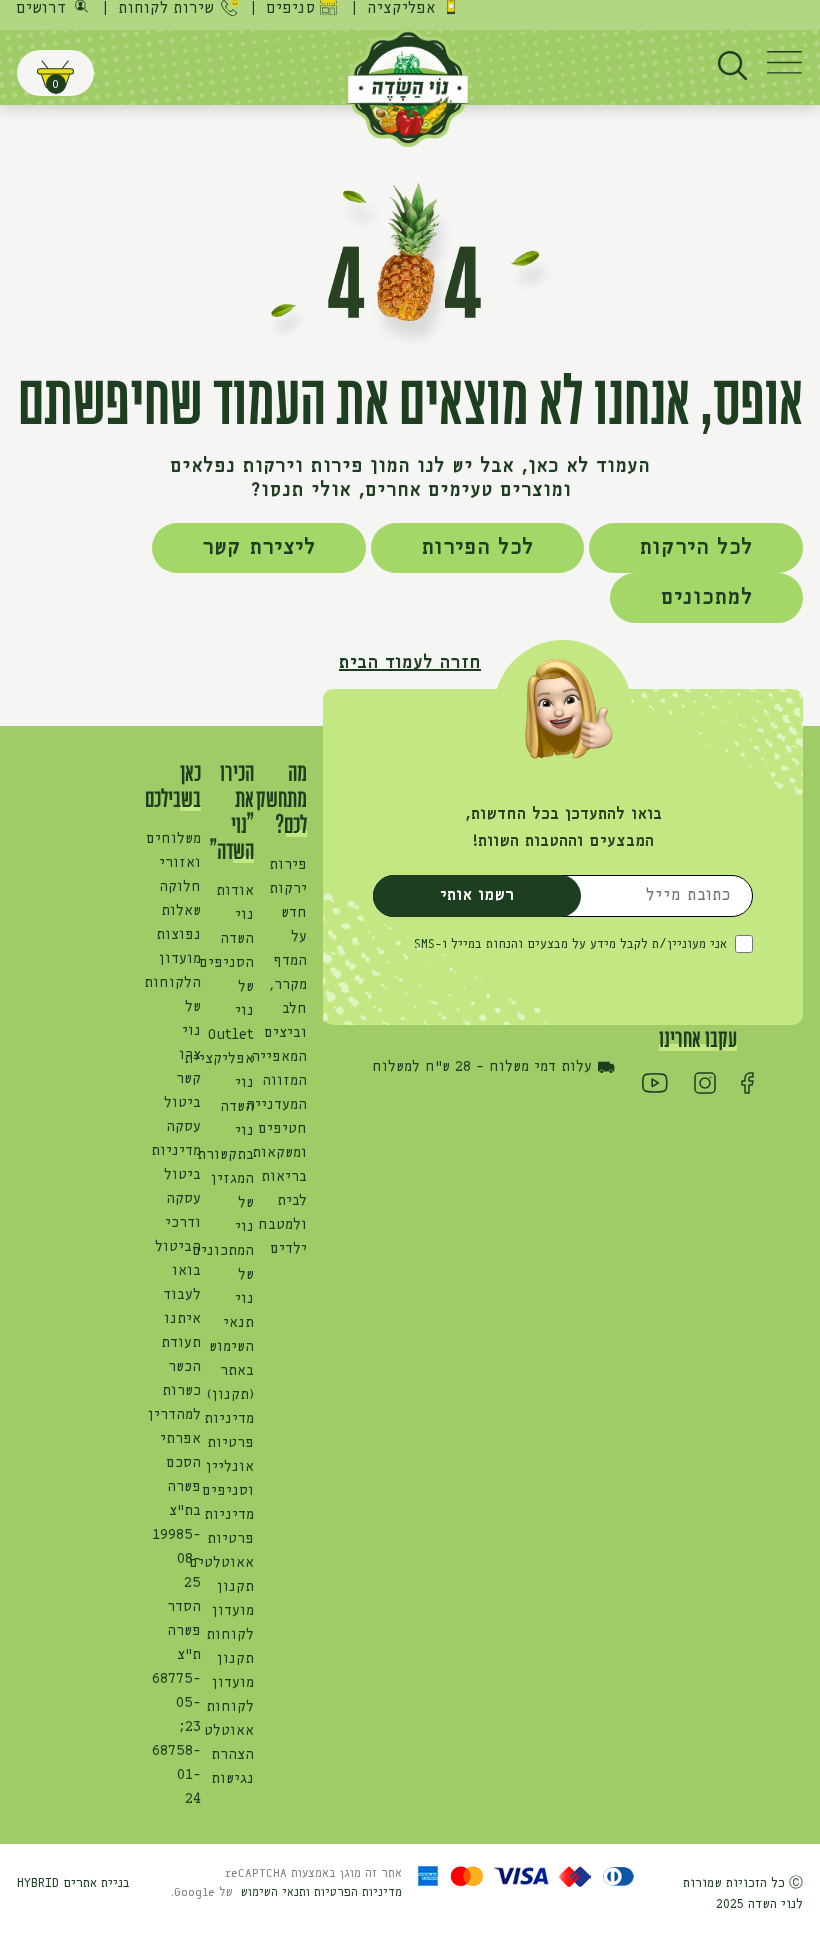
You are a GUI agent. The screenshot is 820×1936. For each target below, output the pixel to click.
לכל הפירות (477, 548)
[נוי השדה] (407, 86)
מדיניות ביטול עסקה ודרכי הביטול (176, 1199)
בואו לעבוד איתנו (182, 1295)
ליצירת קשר (259, 548)
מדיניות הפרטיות (358, 1893)
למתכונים (706, 598)
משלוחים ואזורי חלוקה (173, 863)
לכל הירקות (696, 548)
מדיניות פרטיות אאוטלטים (221, 1539)
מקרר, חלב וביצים (285, 1009)
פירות (288, 865)
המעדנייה (276, 1105)
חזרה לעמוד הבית (410, 663)
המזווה (284, 1081)
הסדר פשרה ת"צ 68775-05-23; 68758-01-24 (176, 1703)
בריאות (284, 1177)
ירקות (288, 889)
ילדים (288, 1249)
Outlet (231, 1035)
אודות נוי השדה (235, 915)
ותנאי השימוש (277, 1893)
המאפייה (279, 1057)
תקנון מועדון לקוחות (230, 1611)
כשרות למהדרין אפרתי (174, 1415)
